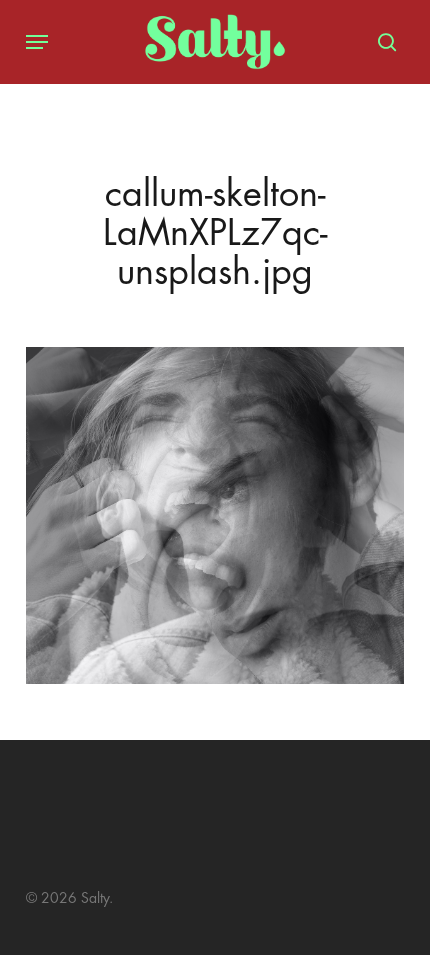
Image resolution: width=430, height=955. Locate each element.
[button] (37, 42)
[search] (382, 42)
